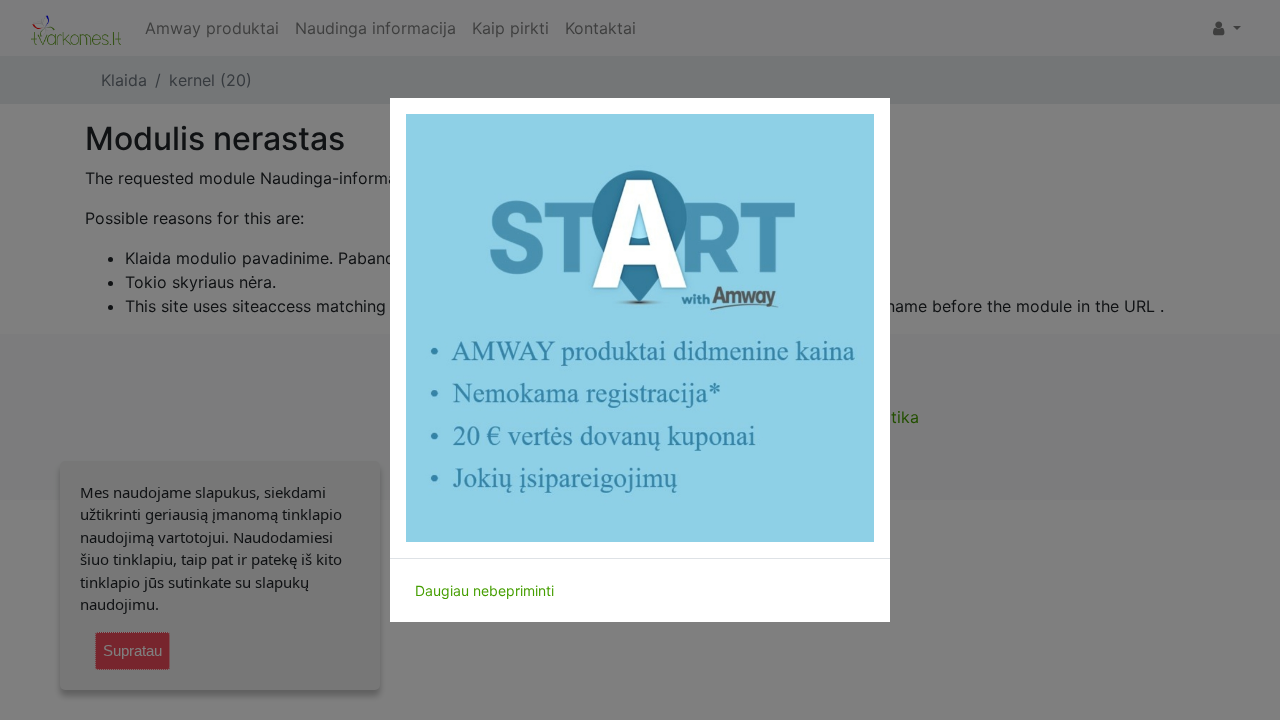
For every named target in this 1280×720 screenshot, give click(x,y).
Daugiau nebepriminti (484, 590)
